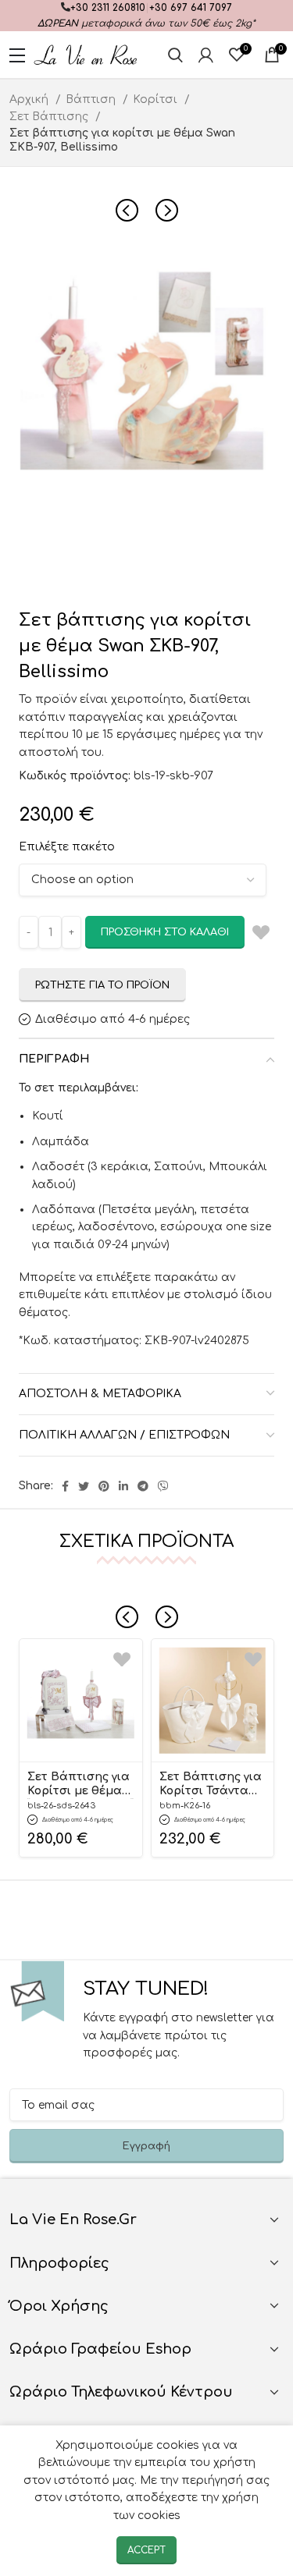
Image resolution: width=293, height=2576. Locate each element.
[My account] (206, 55)
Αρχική (30, 99)
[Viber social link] (163, 1486)
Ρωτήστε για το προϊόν (102, 985)
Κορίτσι (157, 99)
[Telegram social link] (143, 1486)
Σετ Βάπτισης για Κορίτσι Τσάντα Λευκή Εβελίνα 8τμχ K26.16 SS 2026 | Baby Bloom (211, 1785)
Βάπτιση (92, 99)
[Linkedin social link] (123, 1486)
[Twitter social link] (84, 1486)
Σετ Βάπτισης (50, 117)
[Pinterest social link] (104, 1486)
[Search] (175, 55)
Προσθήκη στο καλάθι (165, 932)
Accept (146, 2550)
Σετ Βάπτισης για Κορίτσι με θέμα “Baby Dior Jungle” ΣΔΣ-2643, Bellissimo (80, 1785)
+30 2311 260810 (108, 8)
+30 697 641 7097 (191, 8)
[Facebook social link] (65, 1486)
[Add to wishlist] (122, 1659)
